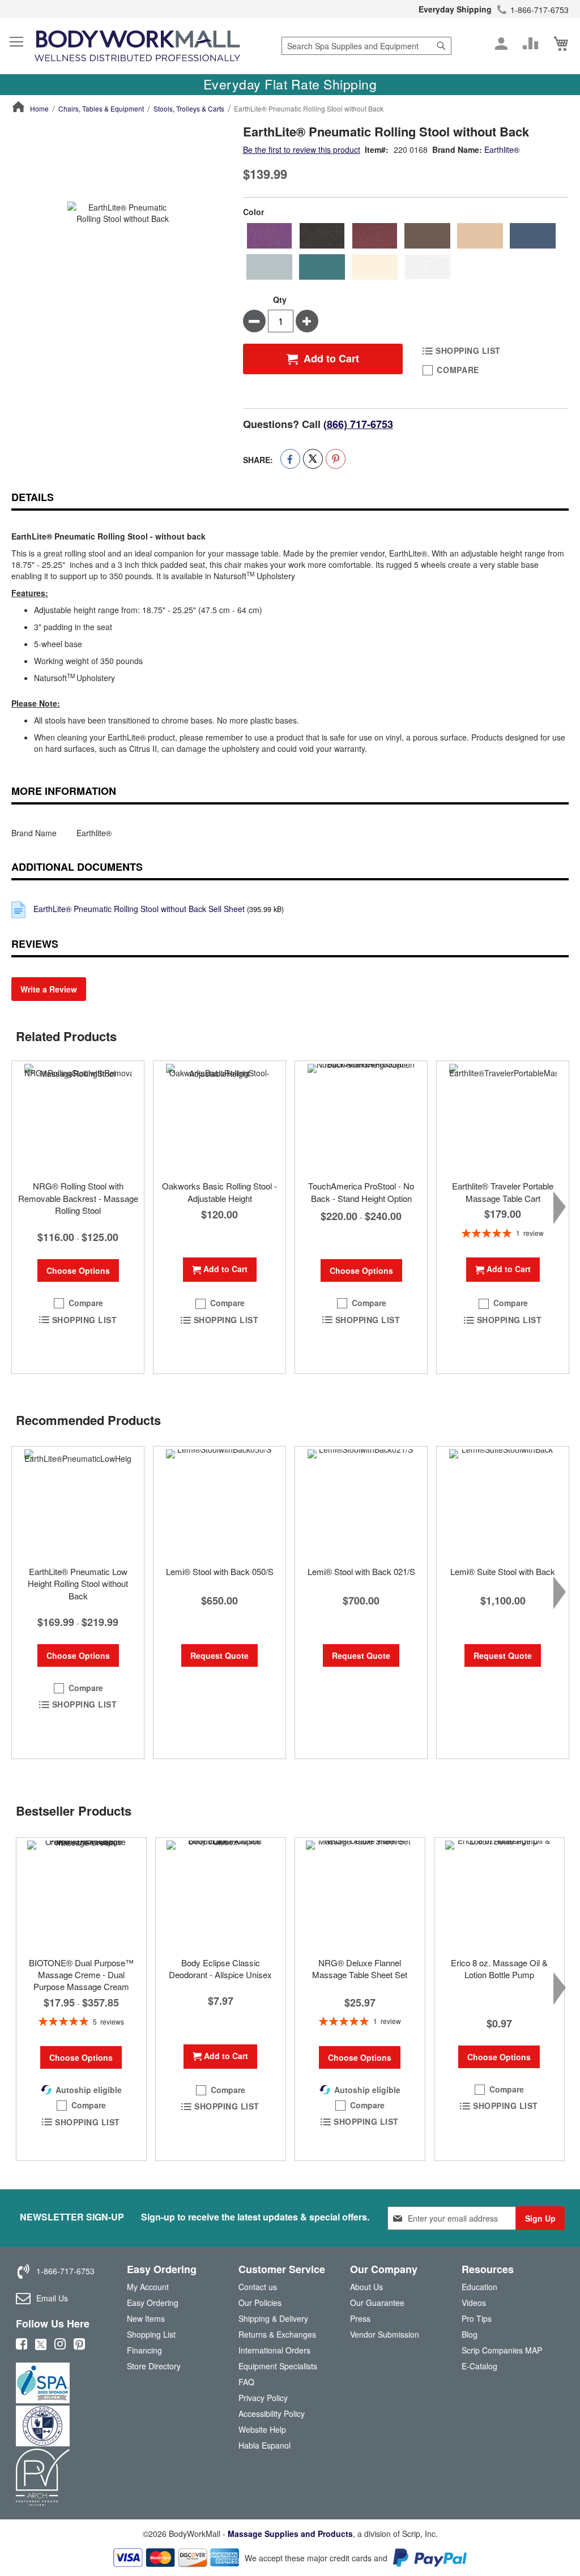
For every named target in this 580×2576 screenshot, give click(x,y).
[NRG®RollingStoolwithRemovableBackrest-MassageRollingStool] (78, 1118)
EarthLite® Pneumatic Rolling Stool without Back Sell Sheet (139, 909)
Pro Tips (477, 2318)
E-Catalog (479, 2369)
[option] (269, 236)
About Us (366, 2287)
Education (479, 2287)
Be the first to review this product (302, 149)
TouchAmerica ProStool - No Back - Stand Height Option (361, 1192)
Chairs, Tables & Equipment (101, 108)
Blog (470, 2334)
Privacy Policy (263, 2398)
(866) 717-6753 (358, 424)
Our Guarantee (377, 2303)
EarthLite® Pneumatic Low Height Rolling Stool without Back (78, 1584)
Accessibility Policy (272, 2414)
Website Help (262, 2429)
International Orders (274, 2350)
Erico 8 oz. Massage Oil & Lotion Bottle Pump (499, 1969)
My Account (148, 2287)
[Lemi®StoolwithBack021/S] (361, 1503)
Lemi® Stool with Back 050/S (220, 1571)
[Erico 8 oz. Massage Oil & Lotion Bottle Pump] (499, 1894)
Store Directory (154, 2366)
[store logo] (137, 46)
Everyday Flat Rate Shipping (290, 84)
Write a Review (49, 989)
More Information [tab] (64, 791)
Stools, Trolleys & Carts (189, 108)
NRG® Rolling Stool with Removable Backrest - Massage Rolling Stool (78, 1198)
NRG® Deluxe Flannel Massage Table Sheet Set (360, 1969)
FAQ (246, 2382)
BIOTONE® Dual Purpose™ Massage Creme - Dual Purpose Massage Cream (81, 1975)
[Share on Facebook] (290, 459)
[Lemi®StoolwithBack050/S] (219, 1503)
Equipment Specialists (278, 2366)
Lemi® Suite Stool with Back (503, 1571)
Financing (144, 2350)
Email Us (52, 2298)
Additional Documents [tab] (77, 867)
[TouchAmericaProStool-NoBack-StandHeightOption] (361, 1118)
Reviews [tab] (35, 944)
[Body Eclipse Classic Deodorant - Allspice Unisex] (221, 1894)
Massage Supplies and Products (290, 2534)
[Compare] (531, 44)
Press (360, 2318)
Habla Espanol (265, 2445)
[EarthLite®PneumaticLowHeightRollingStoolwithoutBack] (78, 1503)
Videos (474, 2303)
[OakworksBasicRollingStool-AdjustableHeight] (219, 1118)
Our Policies (260, 2303)
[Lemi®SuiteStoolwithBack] (503, 1503)
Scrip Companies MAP (502, 2350)
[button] (78, 1303)
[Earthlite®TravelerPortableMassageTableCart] (503, 1118)
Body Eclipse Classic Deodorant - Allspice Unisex (220, 1969)
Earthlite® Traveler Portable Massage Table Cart (503, 1192)
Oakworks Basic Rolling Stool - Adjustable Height (219, 1192)
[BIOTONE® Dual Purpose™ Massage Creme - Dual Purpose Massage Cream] (81, 1894)
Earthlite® (502, 149)
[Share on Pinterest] (336, 459)
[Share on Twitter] (313, 459)
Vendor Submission (385, 2334)
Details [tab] (33, 497)
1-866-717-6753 (540, 10)
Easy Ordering (153, 2303)
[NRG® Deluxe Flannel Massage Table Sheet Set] (360, 1894)
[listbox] (406, 251)
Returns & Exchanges (277, 2334)
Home (39, 108)
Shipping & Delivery (273, 2318)
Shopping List (151, 2334)
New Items (146, 2318)
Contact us (258, 2287)
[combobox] (366, 46)
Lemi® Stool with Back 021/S (361, 1571)
